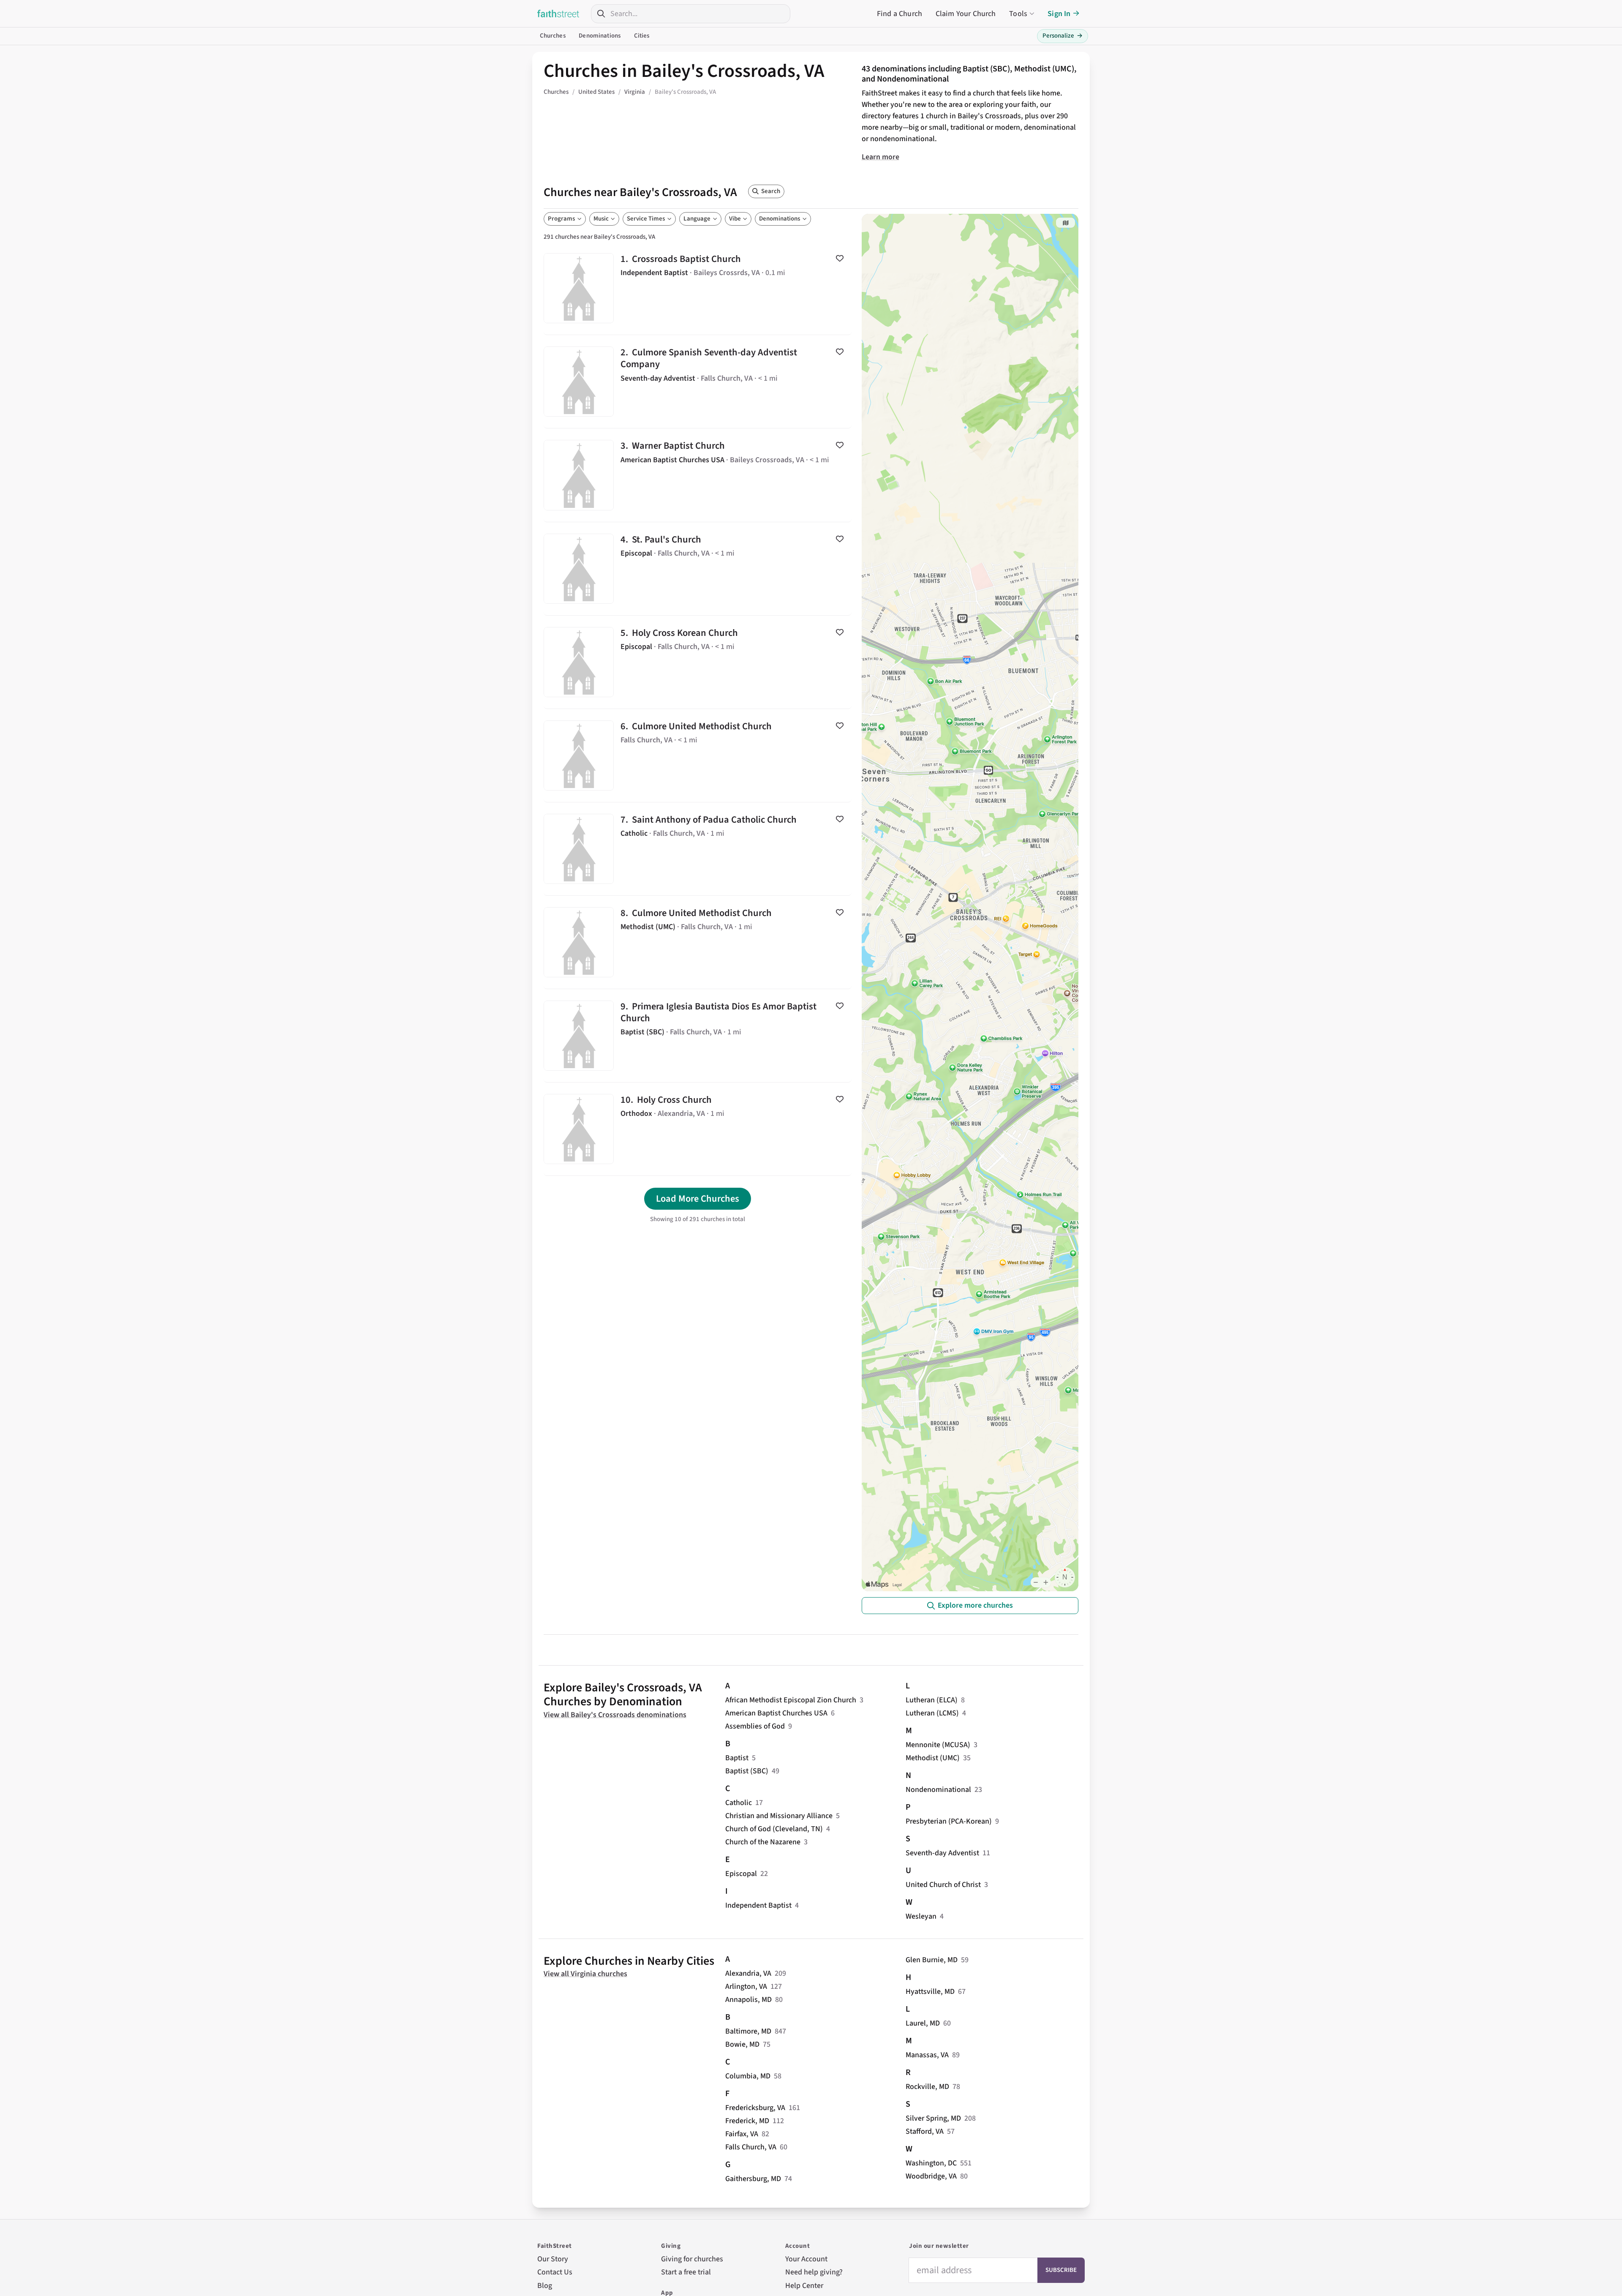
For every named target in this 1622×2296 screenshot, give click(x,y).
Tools (1018, 14)
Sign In (1059, 14)
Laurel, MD (923, 2023)
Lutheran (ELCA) (932, 1700)
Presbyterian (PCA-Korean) (949, 1821)
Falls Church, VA (751, 2147)
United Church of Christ (943, 1885)
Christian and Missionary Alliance (779, 1816)
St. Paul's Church (698, 569)
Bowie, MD (742, 2044)
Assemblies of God (755, 1726)
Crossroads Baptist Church (698, 288)
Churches (553, 36)
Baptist (737, 1758)
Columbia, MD (748, 2076)
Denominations (600, 36)
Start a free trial (686, 2272)
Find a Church (899, 14)
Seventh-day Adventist (942, 1853)
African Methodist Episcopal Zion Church (791, 1700)
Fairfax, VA (742, 2134)
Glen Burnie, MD (932, 1960)
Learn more (880, 157)
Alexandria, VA (748, 1973)
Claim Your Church (966, 14)
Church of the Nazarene (763, 1842)
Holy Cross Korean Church (698, 662)
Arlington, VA (746, 1987)
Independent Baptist (758, 1905)
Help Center (804, 2286)
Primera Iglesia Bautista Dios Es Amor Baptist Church (698, 1036)
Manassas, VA (927, 2055)
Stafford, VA (925, 2131)
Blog (545, 2286)
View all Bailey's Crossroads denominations (615, 1715)
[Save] (840, 258)
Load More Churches (698, 1199)
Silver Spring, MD (933, 2118)
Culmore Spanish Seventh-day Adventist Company (698, 382)
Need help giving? (814, 2272)
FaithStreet (558, 14)
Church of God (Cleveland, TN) (774, 1829)
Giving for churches (692, 2259)
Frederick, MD (747, 2121)
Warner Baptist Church (698, 475)
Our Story (553, 2259)
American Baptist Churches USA (776, 1713)
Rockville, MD (927, 2087)
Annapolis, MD (748, 2000)
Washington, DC (931, 2163)
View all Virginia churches (585, 1974)
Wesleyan (921, 1916)
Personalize (1063, 36)
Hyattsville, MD (930, 1992)
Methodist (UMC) (933, 1758)
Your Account (806, 2259)
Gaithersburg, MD (753, 2179)
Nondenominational (938, 1790)
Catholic (739, 1803)
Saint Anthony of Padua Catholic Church (698, 849)
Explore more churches (975, 1605)
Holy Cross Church (698, 1129)
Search (771, 191)
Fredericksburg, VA (755, 2108)
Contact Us (555, 2272)
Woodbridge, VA (931, 2176)
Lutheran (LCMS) (932, 1713)
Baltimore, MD (748, 2031)
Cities (642, 36)
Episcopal (741, 1874)
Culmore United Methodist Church (698, 755)
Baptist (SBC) (747, 1771)
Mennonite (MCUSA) (938, 1745)
